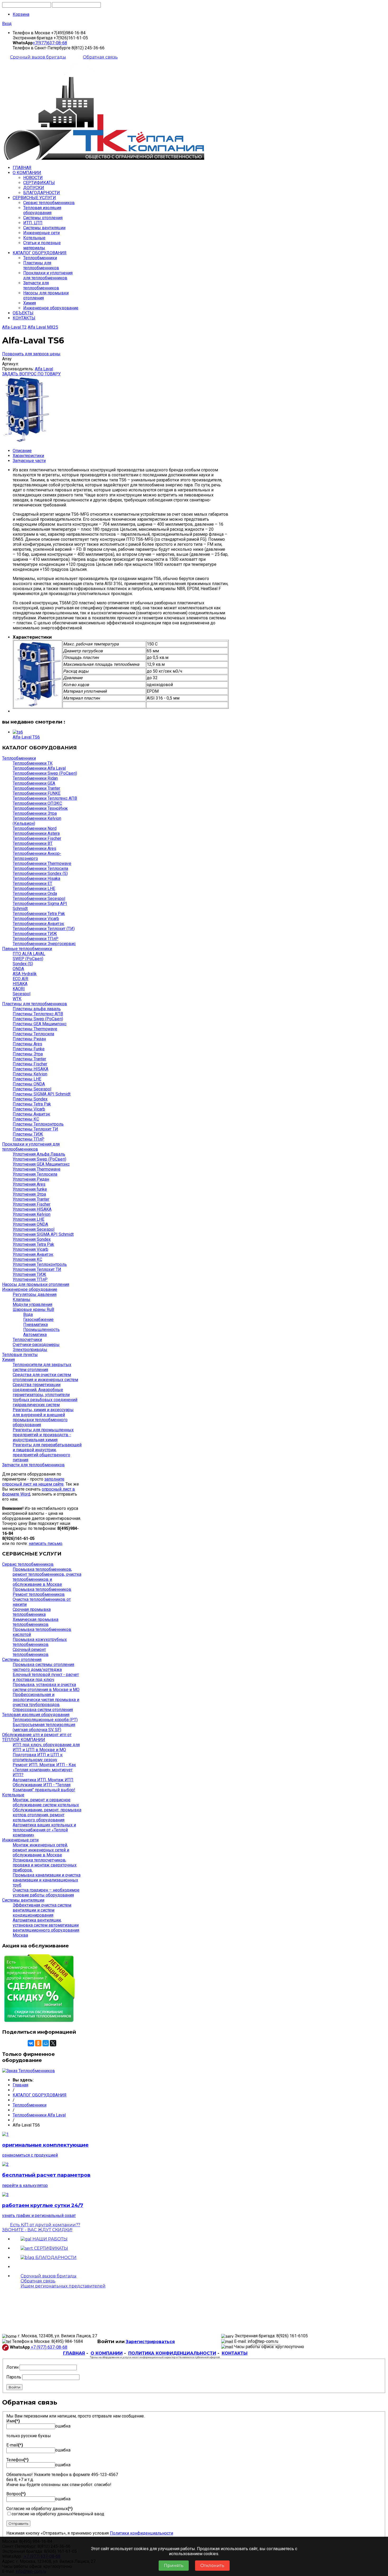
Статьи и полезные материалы (42, 245)
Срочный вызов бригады (38, 57)
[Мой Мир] (46, 2043)
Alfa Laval (44, 369)
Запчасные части (29, 461)
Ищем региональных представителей (63, 2286)
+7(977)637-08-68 (50, 43)
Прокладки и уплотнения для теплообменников (48, 275)
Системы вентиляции (44, 228)
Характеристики (28, 456)
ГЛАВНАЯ (22, 168)
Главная (20, 2085)
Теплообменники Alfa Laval (39, 2115)
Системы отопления (43, 218)
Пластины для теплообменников (41, 265)
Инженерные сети (41, 233)
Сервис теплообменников (49, 203)
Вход (7, 24)
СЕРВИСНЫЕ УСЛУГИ (34, 198)
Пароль (14, 2377)
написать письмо (46, 1543)
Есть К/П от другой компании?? (41, 2227)
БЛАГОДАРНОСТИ (42, 193)
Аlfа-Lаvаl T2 (14, 327)
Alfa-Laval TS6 (26, 737)
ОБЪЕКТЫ (23, 313)
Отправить (18, 2524)
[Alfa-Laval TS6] (18, 732)
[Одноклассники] (38, 2043)
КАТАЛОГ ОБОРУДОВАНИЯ (40, 253)
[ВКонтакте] (31, 2043)
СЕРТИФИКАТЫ (39, 183)
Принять (174, 2566)
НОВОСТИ (33, 178)
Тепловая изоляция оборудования (42, 210)
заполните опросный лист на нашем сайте (33, 1482)
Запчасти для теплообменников (41, 285)
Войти (14, 2387)
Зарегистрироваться (150, 2342)
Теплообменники (40, 258)
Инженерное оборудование (51, 308)
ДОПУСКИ (34, 188)
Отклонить (212, 2566)
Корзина (21, 14)
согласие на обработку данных (42, 2514)
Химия (30, 303)
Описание (22, 451)
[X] (53, 2043)
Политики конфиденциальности (141, 2533)
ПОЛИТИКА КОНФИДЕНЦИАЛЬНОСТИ (172, 2353)
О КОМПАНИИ (27, 173)
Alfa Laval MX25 (43, 327)
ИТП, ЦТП (33, 223)
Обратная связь (100, 57)
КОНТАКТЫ (24, 318)
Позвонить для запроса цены (31, 354)
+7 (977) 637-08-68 (49, 2347)
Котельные (34, 238)
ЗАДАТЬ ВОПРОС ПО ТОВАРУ (31, 374)
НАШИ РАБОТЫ (49, 2239)
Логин (12, 2367)
